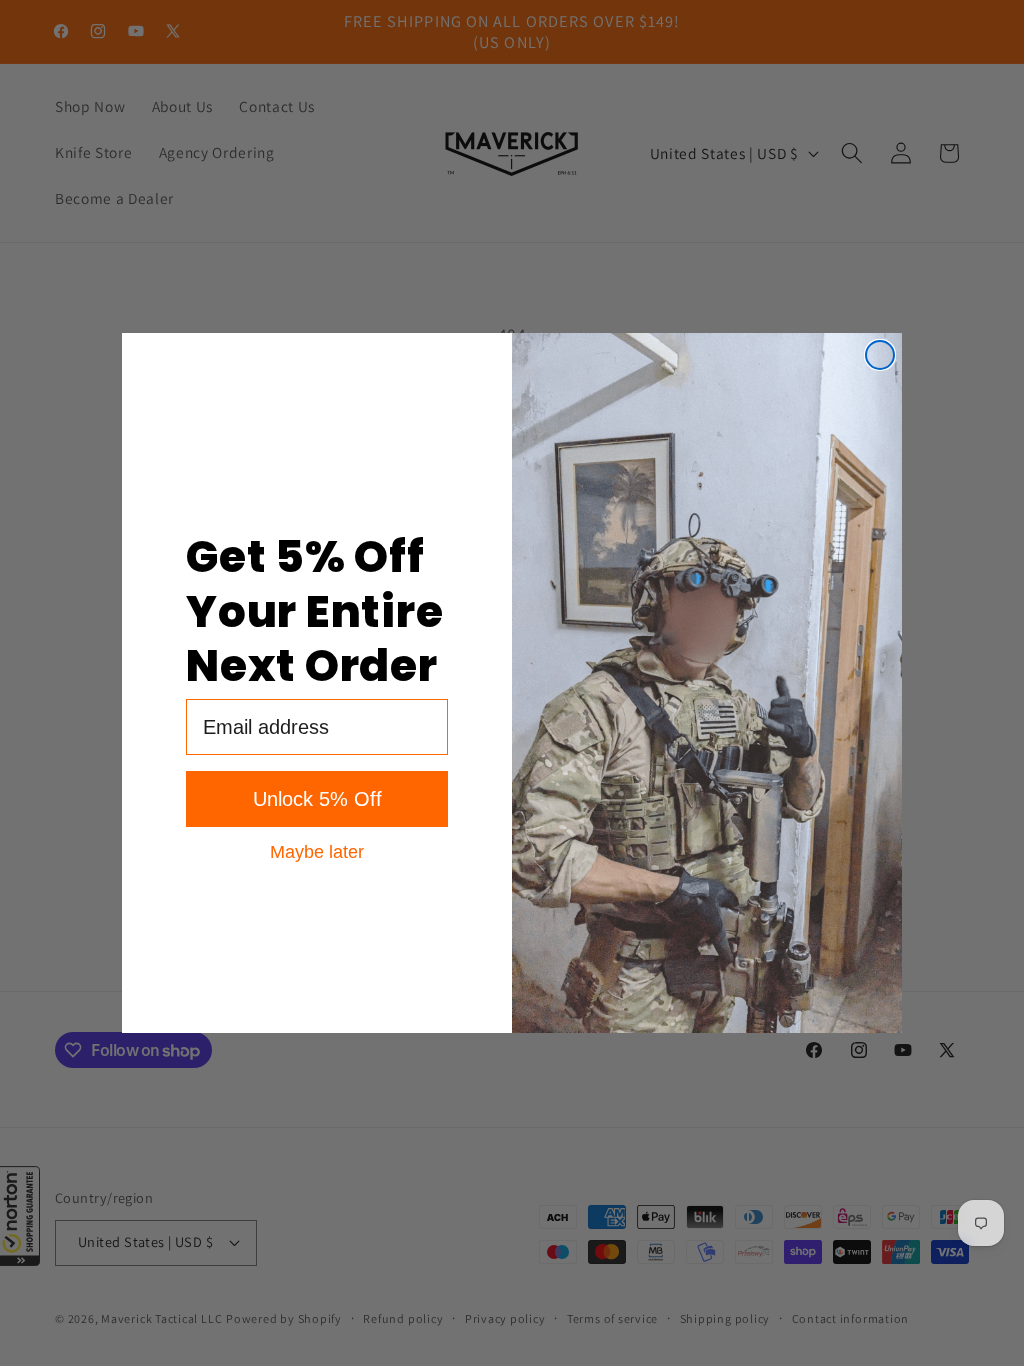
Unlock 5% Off (317, 799)
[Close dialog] (880, 355)
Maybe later (317, 851)
